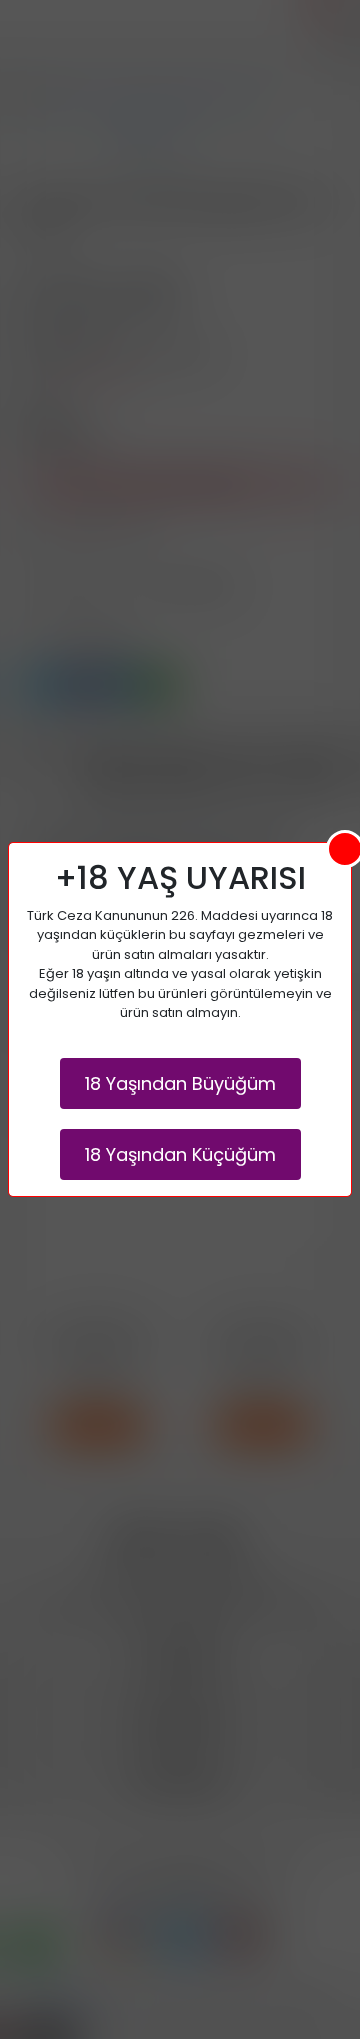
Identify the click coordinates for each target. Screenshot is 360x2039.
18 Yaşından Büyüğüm (180, 1083)
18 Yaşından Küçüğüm (180, 1154)
